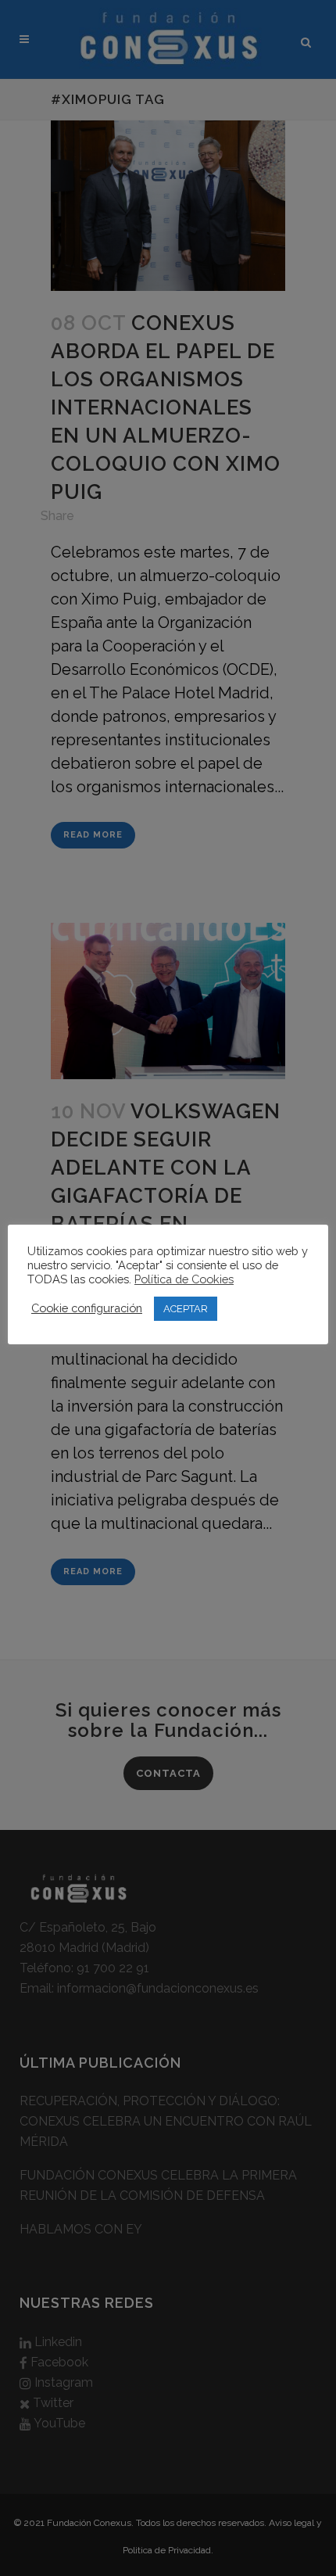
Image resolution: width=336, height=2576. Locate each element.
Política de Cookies (184, 1279)
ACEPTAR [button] (186, 1309)
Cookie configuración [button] (87, 1308)
